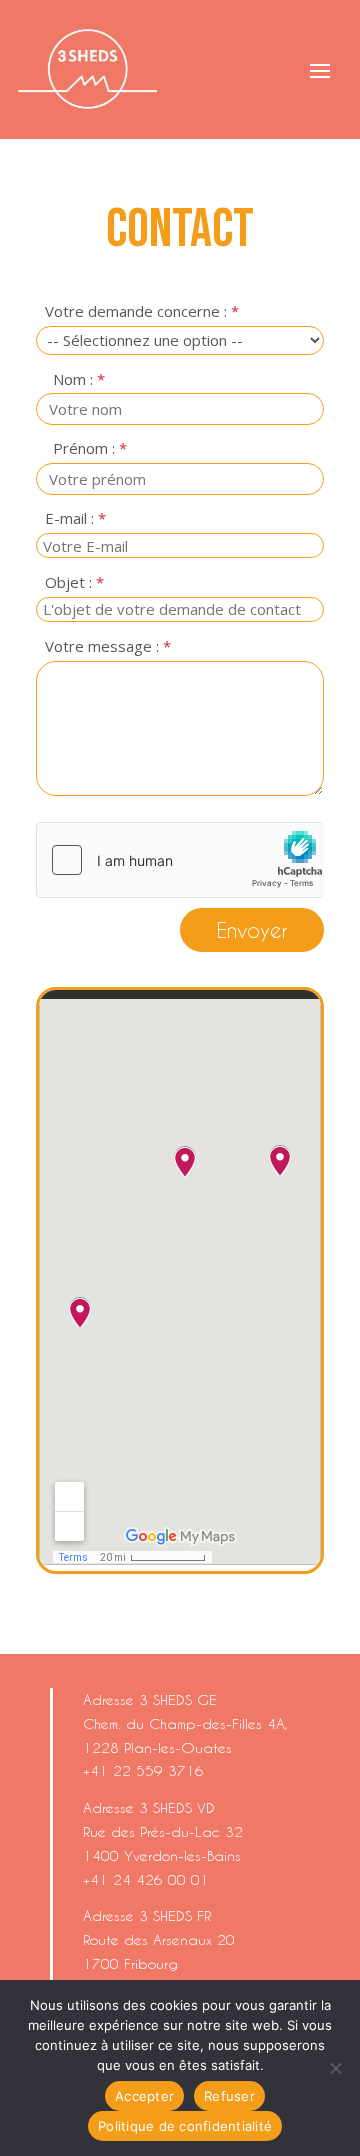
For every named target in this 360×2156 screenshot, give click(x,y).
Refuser (229, 2096)
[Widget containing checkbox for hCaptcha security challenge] (180, 860)
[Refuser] (335, 2068)
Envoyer (252, 930)
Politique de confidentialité (185, 2126)
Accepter (144, 2096)
